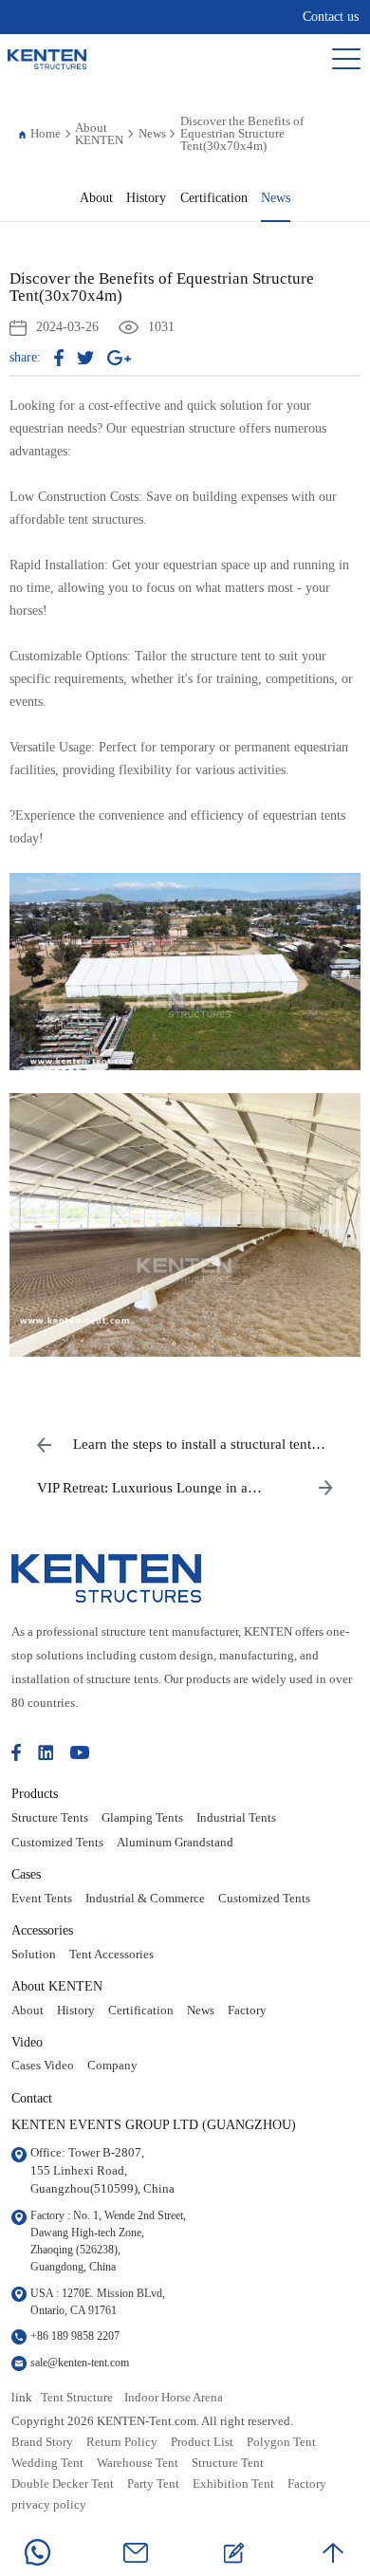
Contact (32, 2098)
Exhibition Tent (233, 2484)
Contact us (331, 17)
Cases (26, 1874)
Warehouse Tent (138, 2463)
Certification (214, 198)
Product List (202, 2442)
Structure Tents (50, 1818)
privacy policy (49, 2505)
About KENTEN (99, 134)
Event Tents (42, 1899)
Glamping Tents (142, 1818)
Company (112, 2066)
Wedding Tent (47, 2463)
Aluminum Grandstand (175, 1843)
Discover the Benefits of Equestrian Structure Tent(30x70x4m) (242, 133)
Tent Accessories (111, 1955)
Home (46, 133)
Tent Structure (77, 2398)
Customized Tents (57, 1843)
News (152, 133)
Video (27, 2042)
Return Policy (122, 2442)
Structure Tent (228, 2463)
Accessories (42, 1930)
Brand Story (42, 2442)
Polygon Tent (281, 2442)
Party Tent (153, 2484)
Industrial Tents (236, 1818)
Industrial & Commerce (145, 1899)
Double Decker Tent (63, 2484)
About (96, 198)
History (146, 198)
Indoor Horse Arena (174, 2398)
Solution (34, 1955)
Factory (247, 2011)
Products (35, 1793)
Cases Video (43, 2066)
